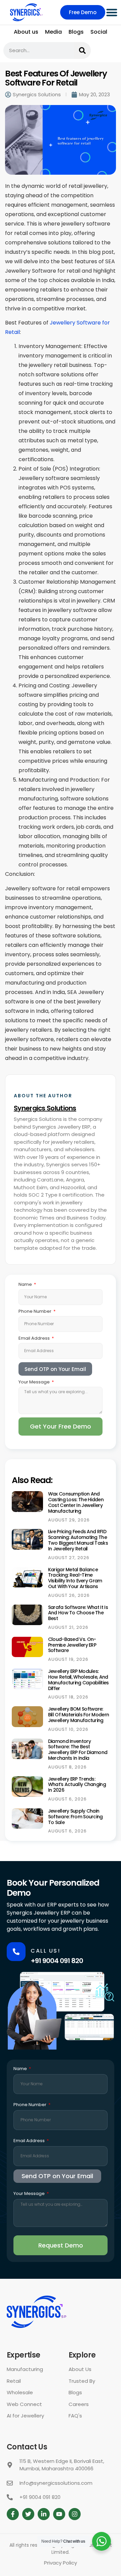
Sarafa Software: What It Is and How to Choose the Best (78, 1613)
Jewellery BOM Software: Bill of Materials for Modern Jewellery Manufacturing (78, 1715)
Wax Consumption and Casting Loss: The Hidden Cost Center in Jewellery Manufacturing (76, 1502)
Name (26, 1284)
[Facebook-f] (13, 2514)
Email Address (35, 1338)
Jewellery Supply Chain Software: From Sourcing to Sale (75, 1817)
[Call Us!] (16, 1952)
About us (26, 32)
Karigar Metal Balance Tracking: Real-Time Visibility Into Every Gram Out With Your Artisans (75, 1578)
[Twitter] (28, 2514)
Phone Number (35, 1311)
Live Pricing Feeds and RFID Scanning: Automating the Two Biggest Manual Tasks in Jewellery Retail (78, 1540)
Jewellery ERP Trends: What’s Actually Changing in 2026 (77, 1785)
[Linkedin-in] (44, 2514)
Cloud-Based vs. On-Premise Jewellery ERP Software (72, 1645)
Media (53, 32)
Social (99, 32)
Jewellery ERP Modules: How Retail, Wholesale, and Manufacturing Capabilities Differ (78, 1680)
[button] (112, 12)
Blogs (76, 32)
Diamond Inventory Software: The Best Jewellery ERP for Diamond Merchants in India (78, 1750)
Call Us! (45, 1951)
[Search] (82, 50)
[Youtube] (59, 2514)
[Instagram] (75, 2514)
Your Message (35, 1382)
